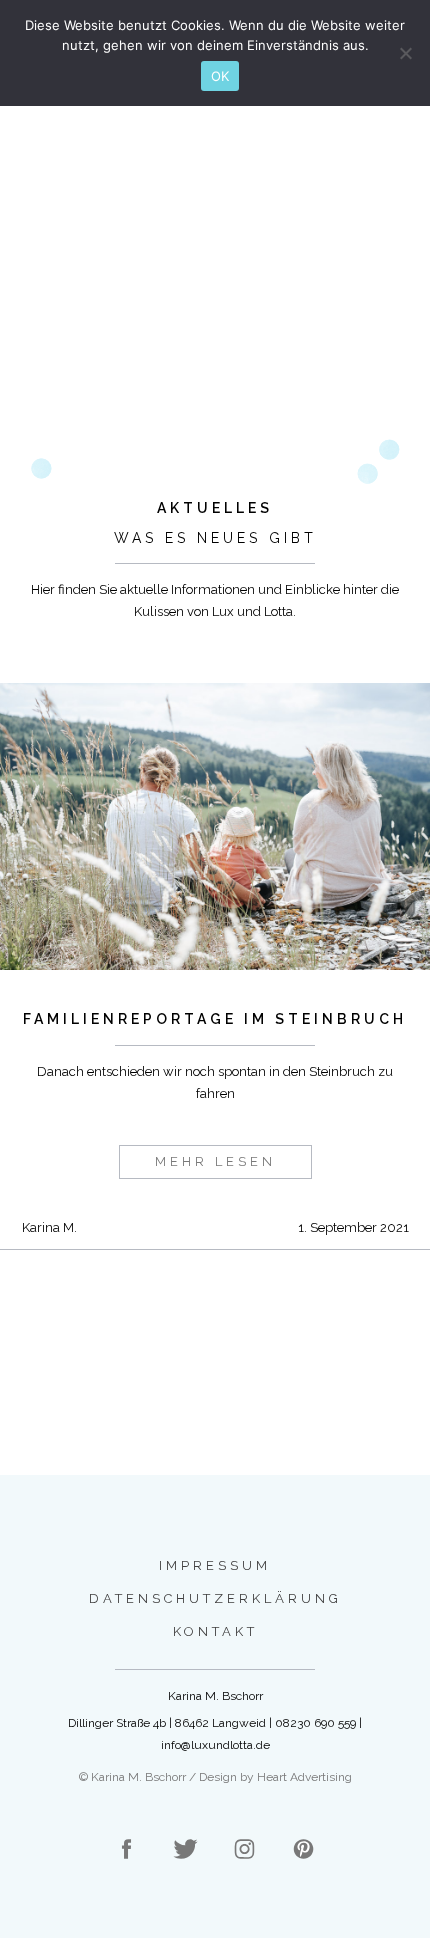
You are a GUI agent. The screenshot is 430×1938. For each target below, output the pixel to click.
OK (220, 76)
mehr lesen (215, 1161)
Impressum (215, 1565)
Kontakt (215, 1631)
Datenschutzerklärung (215, 1598)
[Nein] (405, 53)
